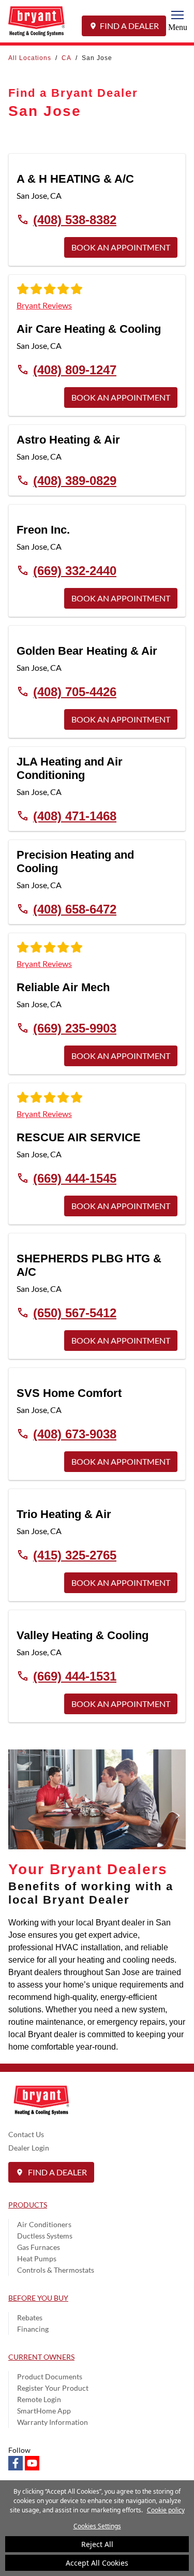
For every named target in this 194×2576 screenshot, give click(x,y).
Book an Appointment (121, 247)
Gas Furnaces (39, 2247)
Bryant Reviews (44, 305)
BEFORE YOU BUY (38, 2298)
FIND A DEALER (129, 26)
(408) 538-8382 (75, 219)
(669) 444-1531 (75, 1676)
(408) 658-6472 (75, 909)
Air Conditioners (44, 2224)
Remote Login (39, 2399)
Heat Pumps (37, 2258)
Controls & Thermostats (56, 2270)
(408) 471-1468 (75, 816)
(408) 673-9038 (75, 1434)
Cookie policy (166, 2510)
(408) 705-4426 (75, 691)
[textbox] (97, 1985)
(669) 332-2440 (75, 570)
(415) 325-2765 (75, 1555)
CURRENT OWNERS (41, 2357)
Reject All (97, 2544)
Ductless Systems (45, 2236)
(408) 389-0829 (75, 480)
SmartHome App (44, 2411)
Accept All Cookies (97, 2563)
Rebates (30, 2317)
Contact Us (26, 2134)
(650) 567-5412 (75, 1313)
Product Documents (50, 2376)
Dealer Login (29, 2148)
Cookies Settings (97, 2526)
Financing (33, 2329)
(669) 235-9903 (75, 1028)
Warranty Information (53, 2422)
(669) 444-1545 (75, 1178)
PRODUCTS (28, 2205)
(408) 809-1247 (75, 370)
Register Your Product (53, 2388)
